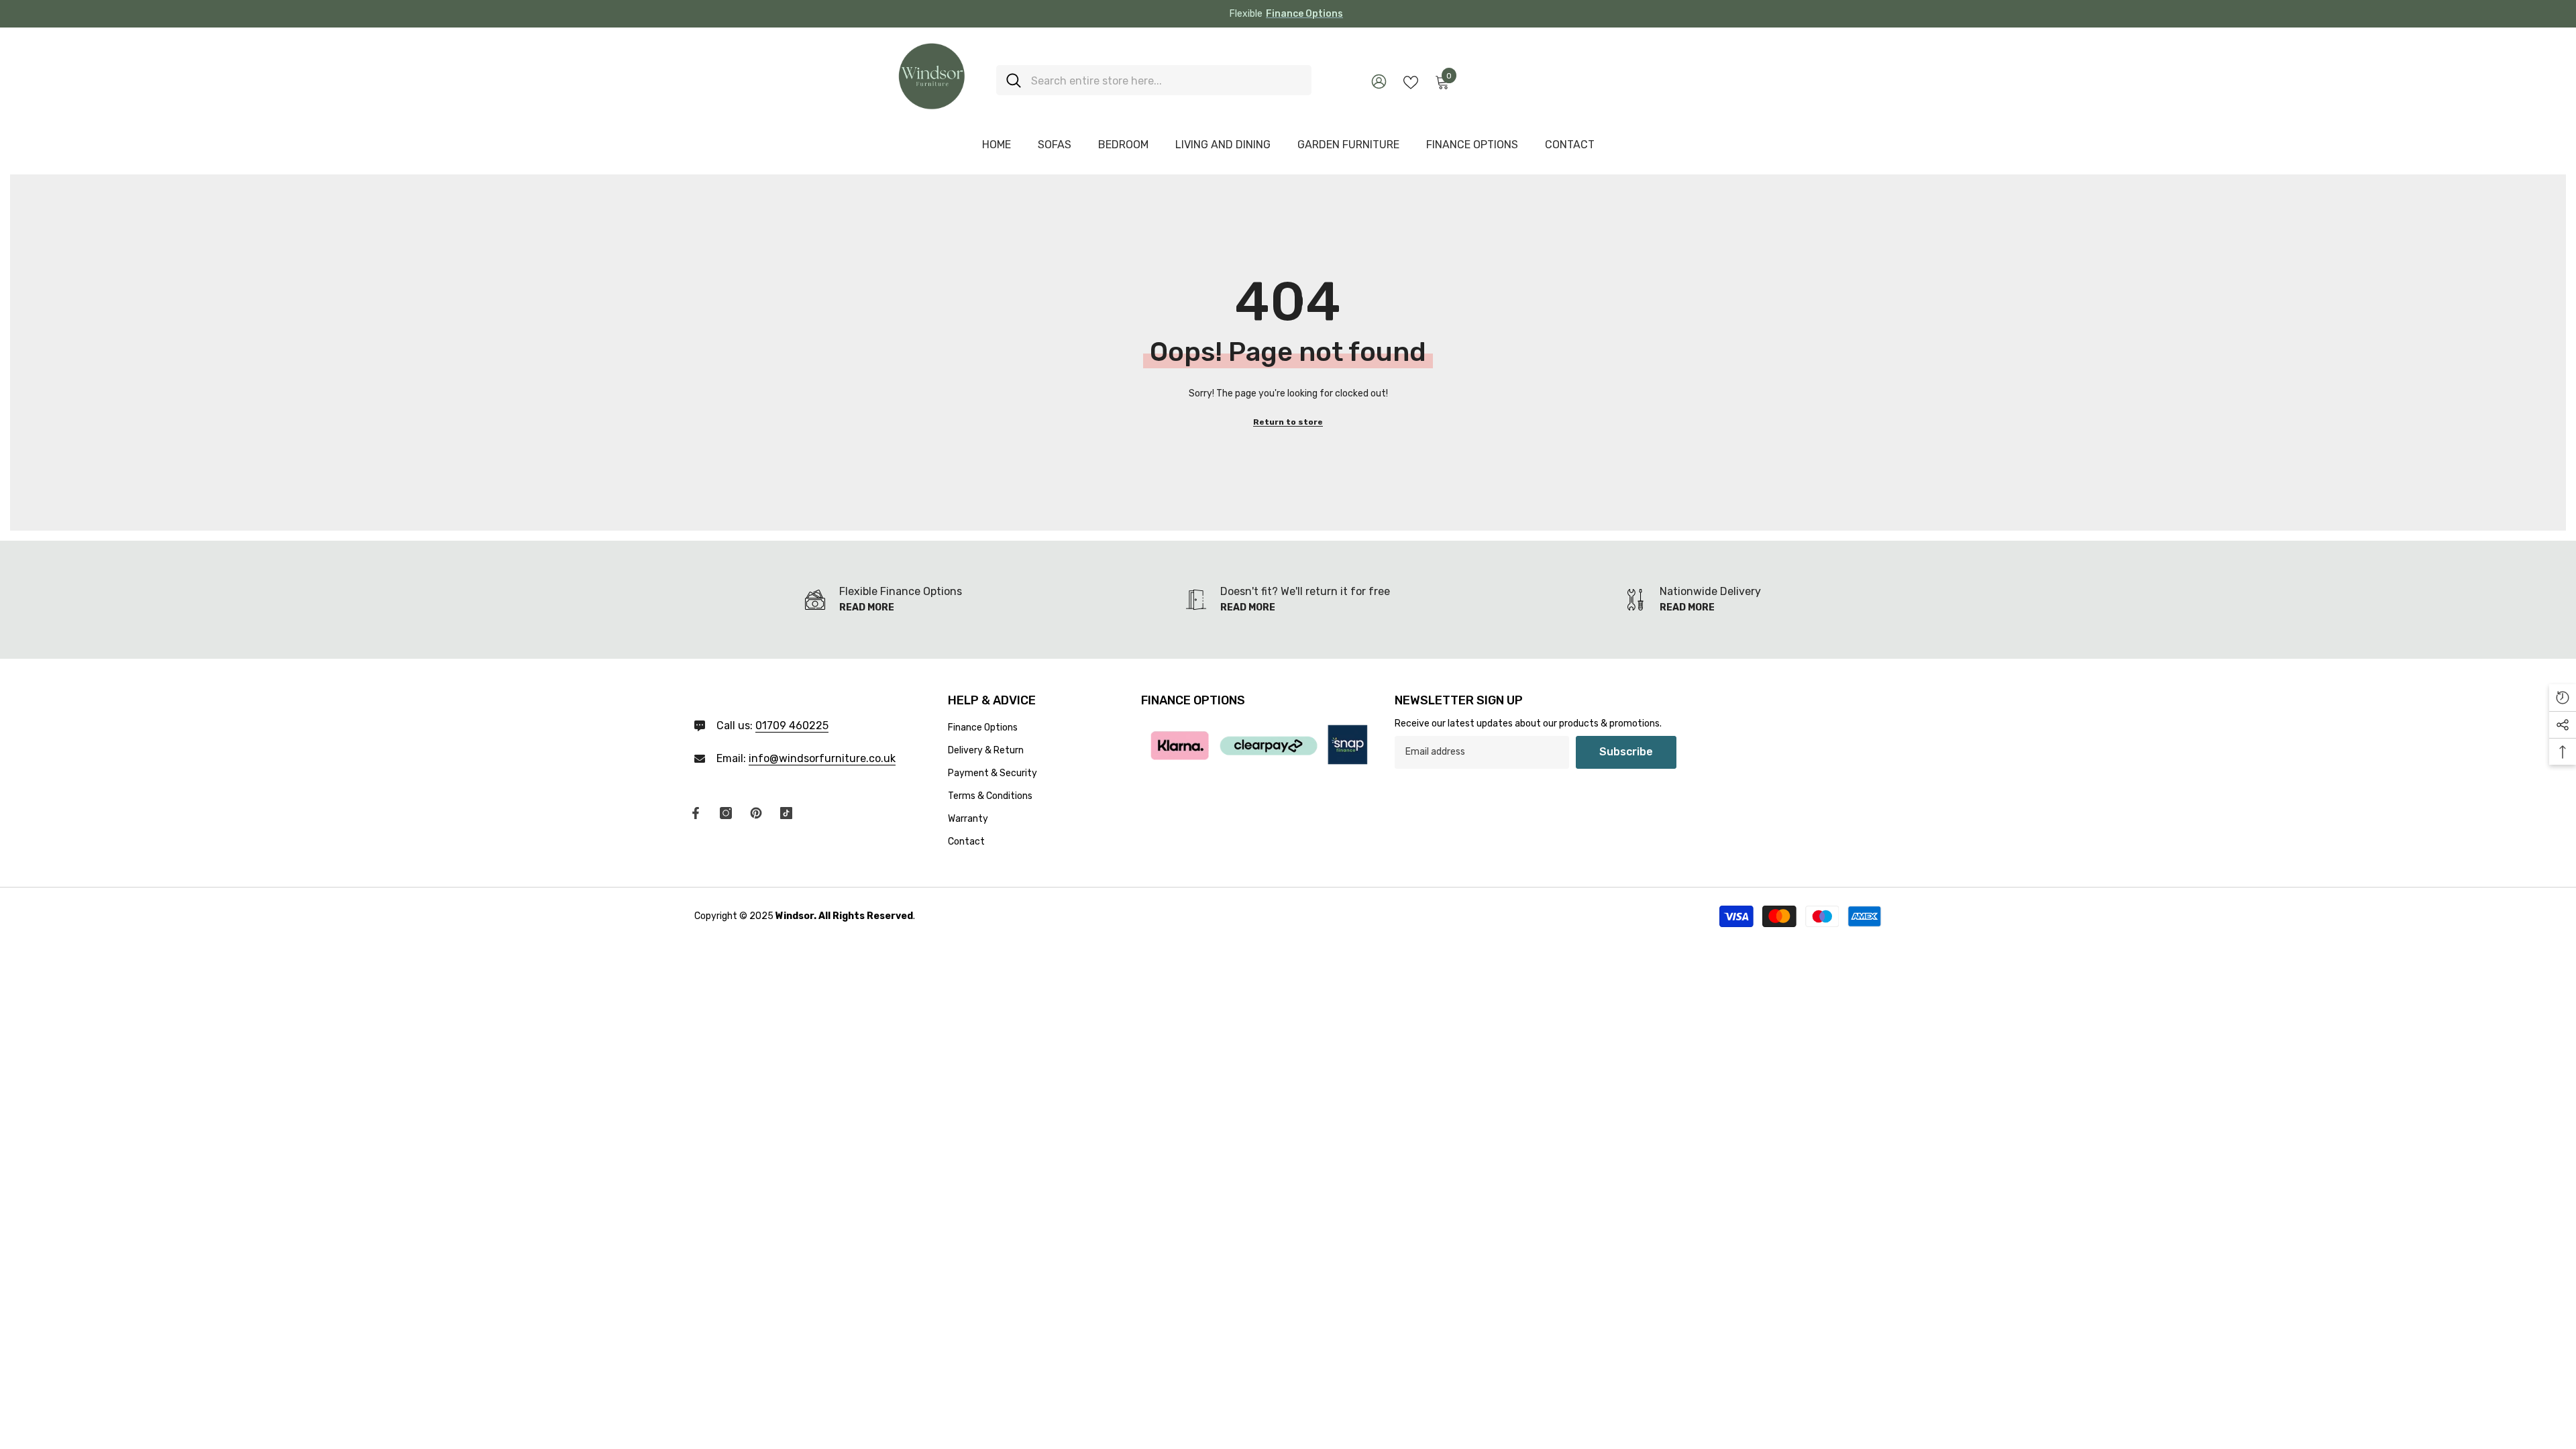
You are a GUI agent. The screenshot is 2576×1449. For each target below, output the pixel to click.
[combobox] (1166, 80)
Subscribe (1626, 752)
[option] (1288, 14)
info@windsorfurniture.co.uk (822, 758)
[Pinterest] (756, 813)
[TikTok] (786, 813)
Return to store (1288, 422)
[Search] (1154, 80)
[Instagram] (726, 813)
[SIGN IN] (1379, 81)
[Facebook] (696, 813)
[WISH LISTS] (1411, 81)
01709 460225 (792, 726)
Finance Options (1304, 14)
